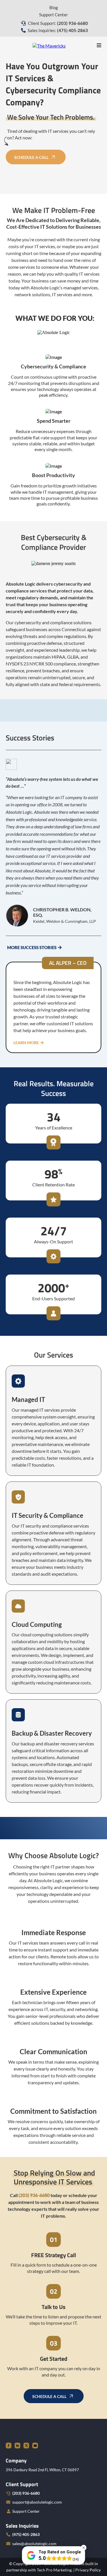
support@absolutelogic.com (37, 2502)
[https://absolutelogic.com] (49, 45)
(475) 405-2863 (26, 2534)
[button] (99, 45)
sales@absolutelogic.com (34, 2544)
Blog (54, 7)
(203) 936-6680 (26, 2493)
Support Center (53, 15)
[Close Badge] (84, 2548)
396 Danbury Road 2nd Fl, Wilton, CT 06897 (42, 2470)
